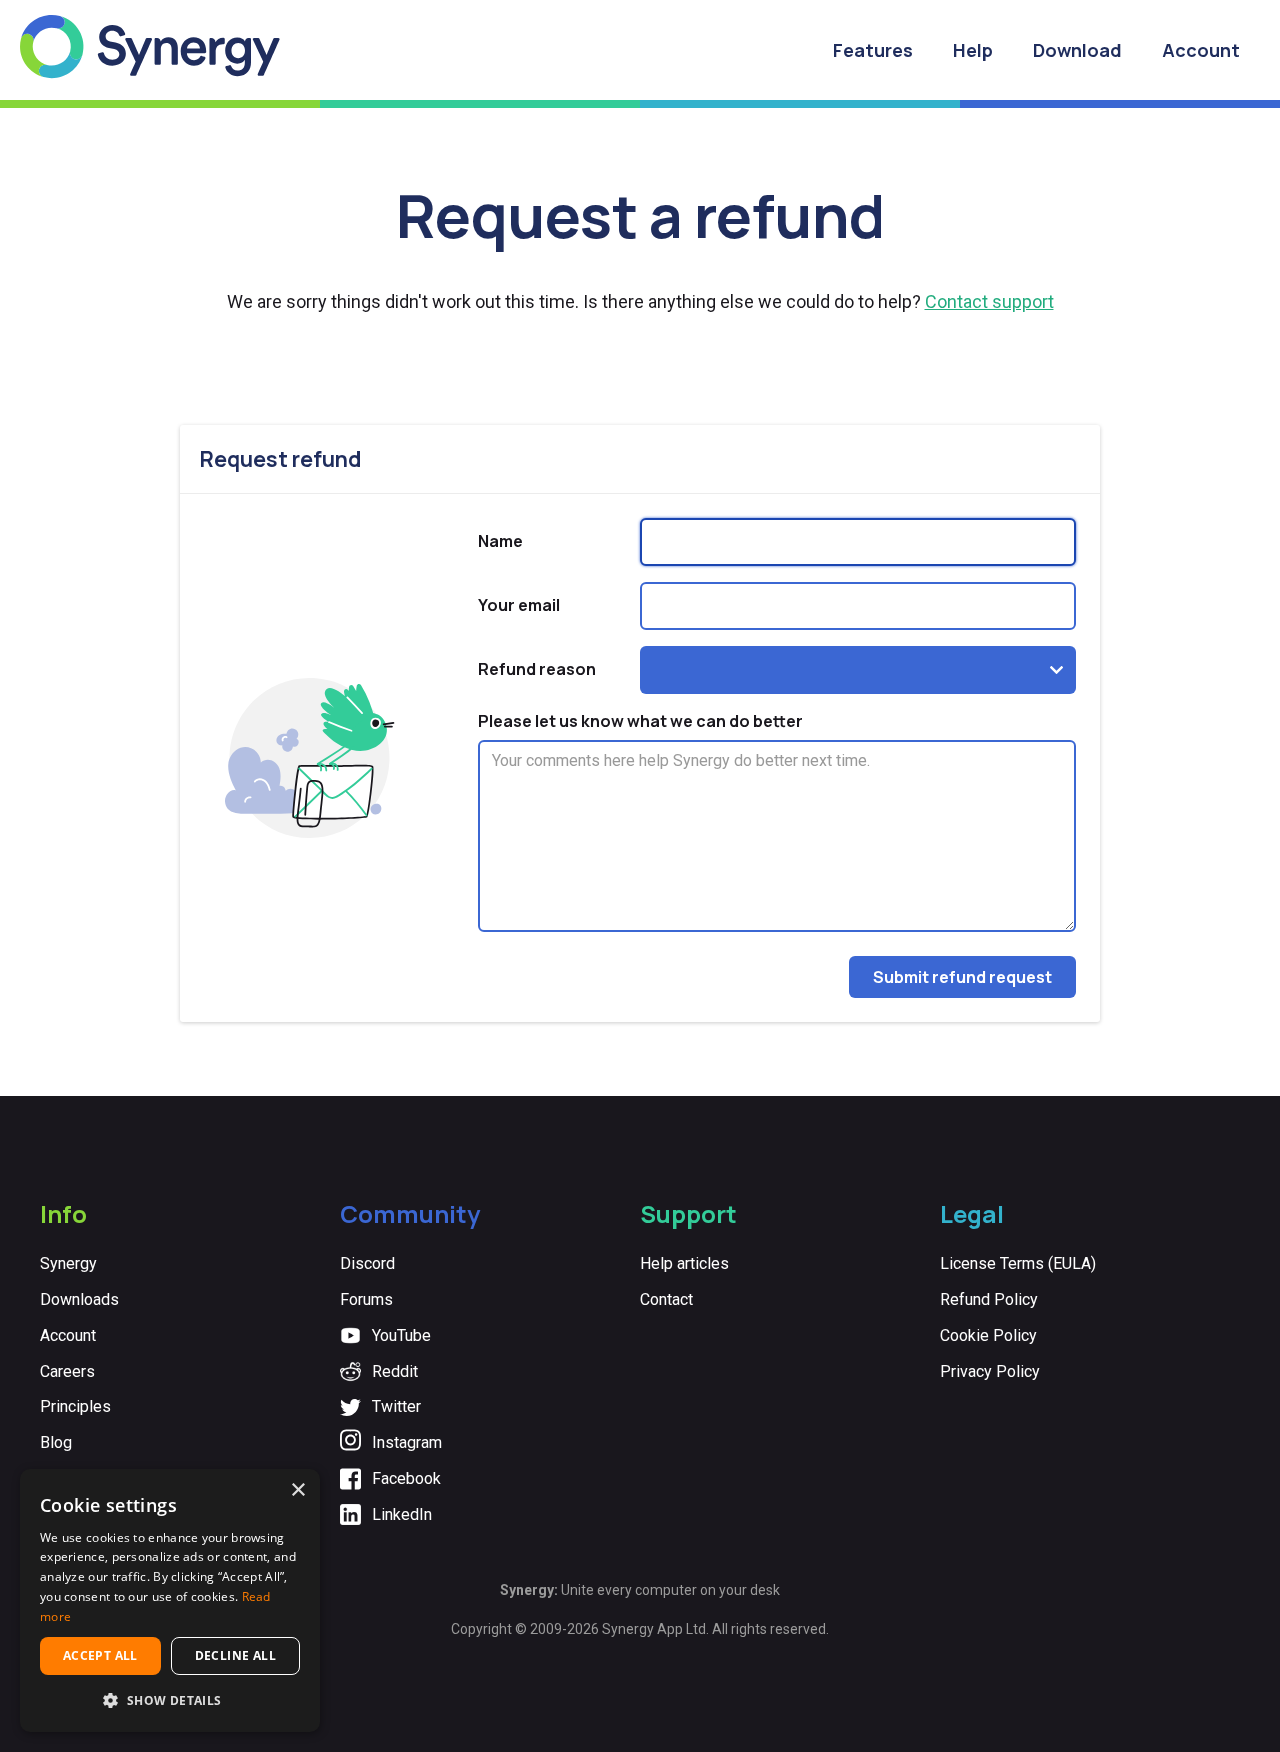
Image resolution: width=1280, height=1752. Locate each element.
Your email (519, 605)
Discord (367, 1263)
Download (1077, 50)
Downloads (79, 1299)
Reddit (395, 1371)
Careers (67, 1371)
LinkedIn (402, 1514)
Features (873, 50)
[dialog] (170, 1600)
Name (500, 541)
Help (973, 50)
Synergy (68, 1263)
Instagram (407, 1442)
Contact (666, 1299)
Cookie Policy (988, 1335)
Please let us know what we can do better (640, 721)
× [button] (297, 1490)
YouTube (401, 1335)
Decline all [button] (235, 1655)
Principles (75, 1406)
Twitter (396, 1406)
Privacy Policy (990, 1371)
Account (1201, 50)
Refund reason (537, 669)
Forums (366, 1299)
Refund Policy (989, 1299)
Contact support (989, 301)
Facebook (406, 1478)
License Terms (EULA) (1018, 1263)
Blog (56, 1442)
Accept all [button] (100, 1655)
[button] (170, 1700)
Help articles (684, 1263)
